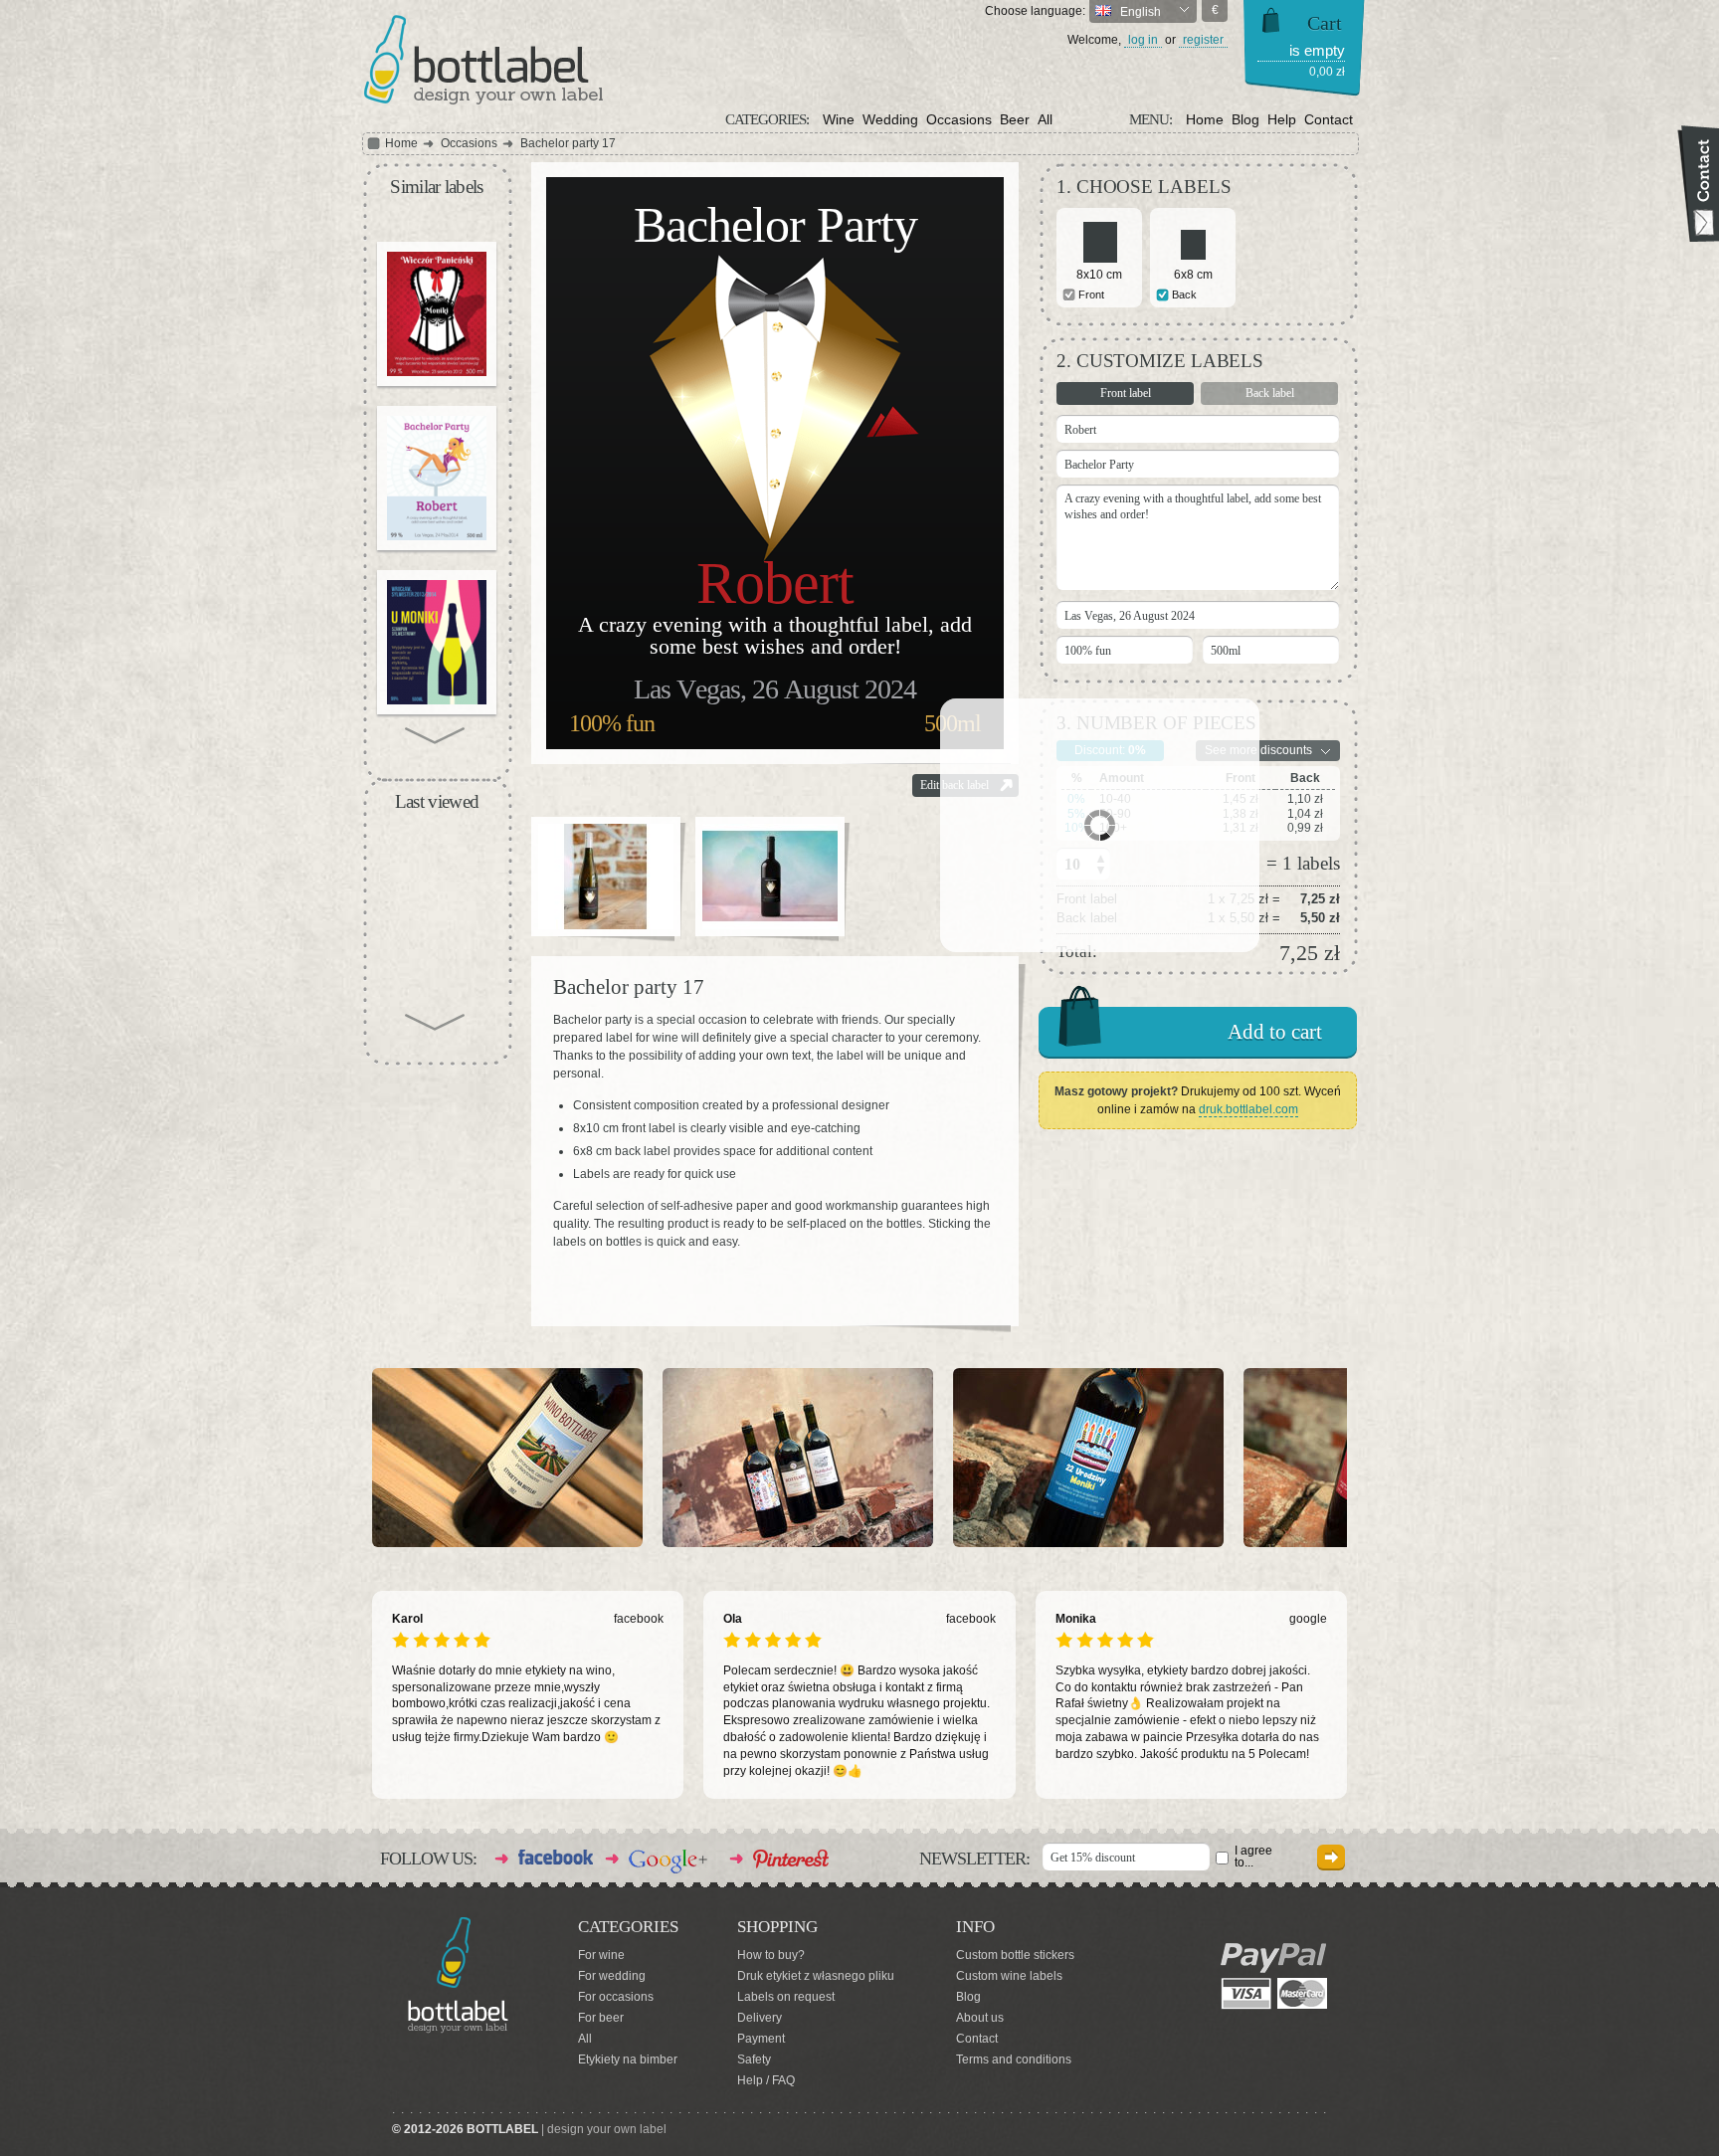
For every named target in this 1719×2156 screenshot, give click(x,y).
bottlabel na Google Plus (668, 1862)
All (1045, 119)
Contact (1329, 119)
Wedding (890, 119)
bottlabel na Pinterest (792, 1859)
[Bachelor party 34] (437, 478)
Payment (761, 2039)
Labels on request (786, 1997)
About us (980, 2018)
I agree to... (1253, 1857)
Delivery (760, 2018)
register (1203, 40)
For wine (601, 1955)
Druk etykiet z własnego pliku (816, 1976)
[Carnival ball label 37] (437, 642)
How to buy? (771, 1955)
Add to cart (1275, 1032)
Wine (839, 119)
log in (1143, 40)
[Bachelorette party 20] (437, 314)
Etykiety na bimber (628, 2059)
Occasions (959, 119)
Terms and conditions (1014, 2059)
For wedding (612, 1976)
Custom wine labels (1009, 1976)
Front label (1126, 393)
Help (1282, 119)
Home (1205, 119)
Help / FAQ (766, 2080)
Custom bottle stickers (1015, 1955)
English (1139, 12)
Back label (1270, 393)
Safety (754, 2059)
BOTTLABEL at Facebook (556, 1857)
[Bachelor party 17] (606, 877)
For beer (601, 2018)
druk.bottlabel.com (1248, 1109)
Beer (1015, 119)
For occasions (616, 1997)
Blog (1245, 119)
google (1308, 1619)
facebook (639, 1619)
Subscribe (1331, 1857)
